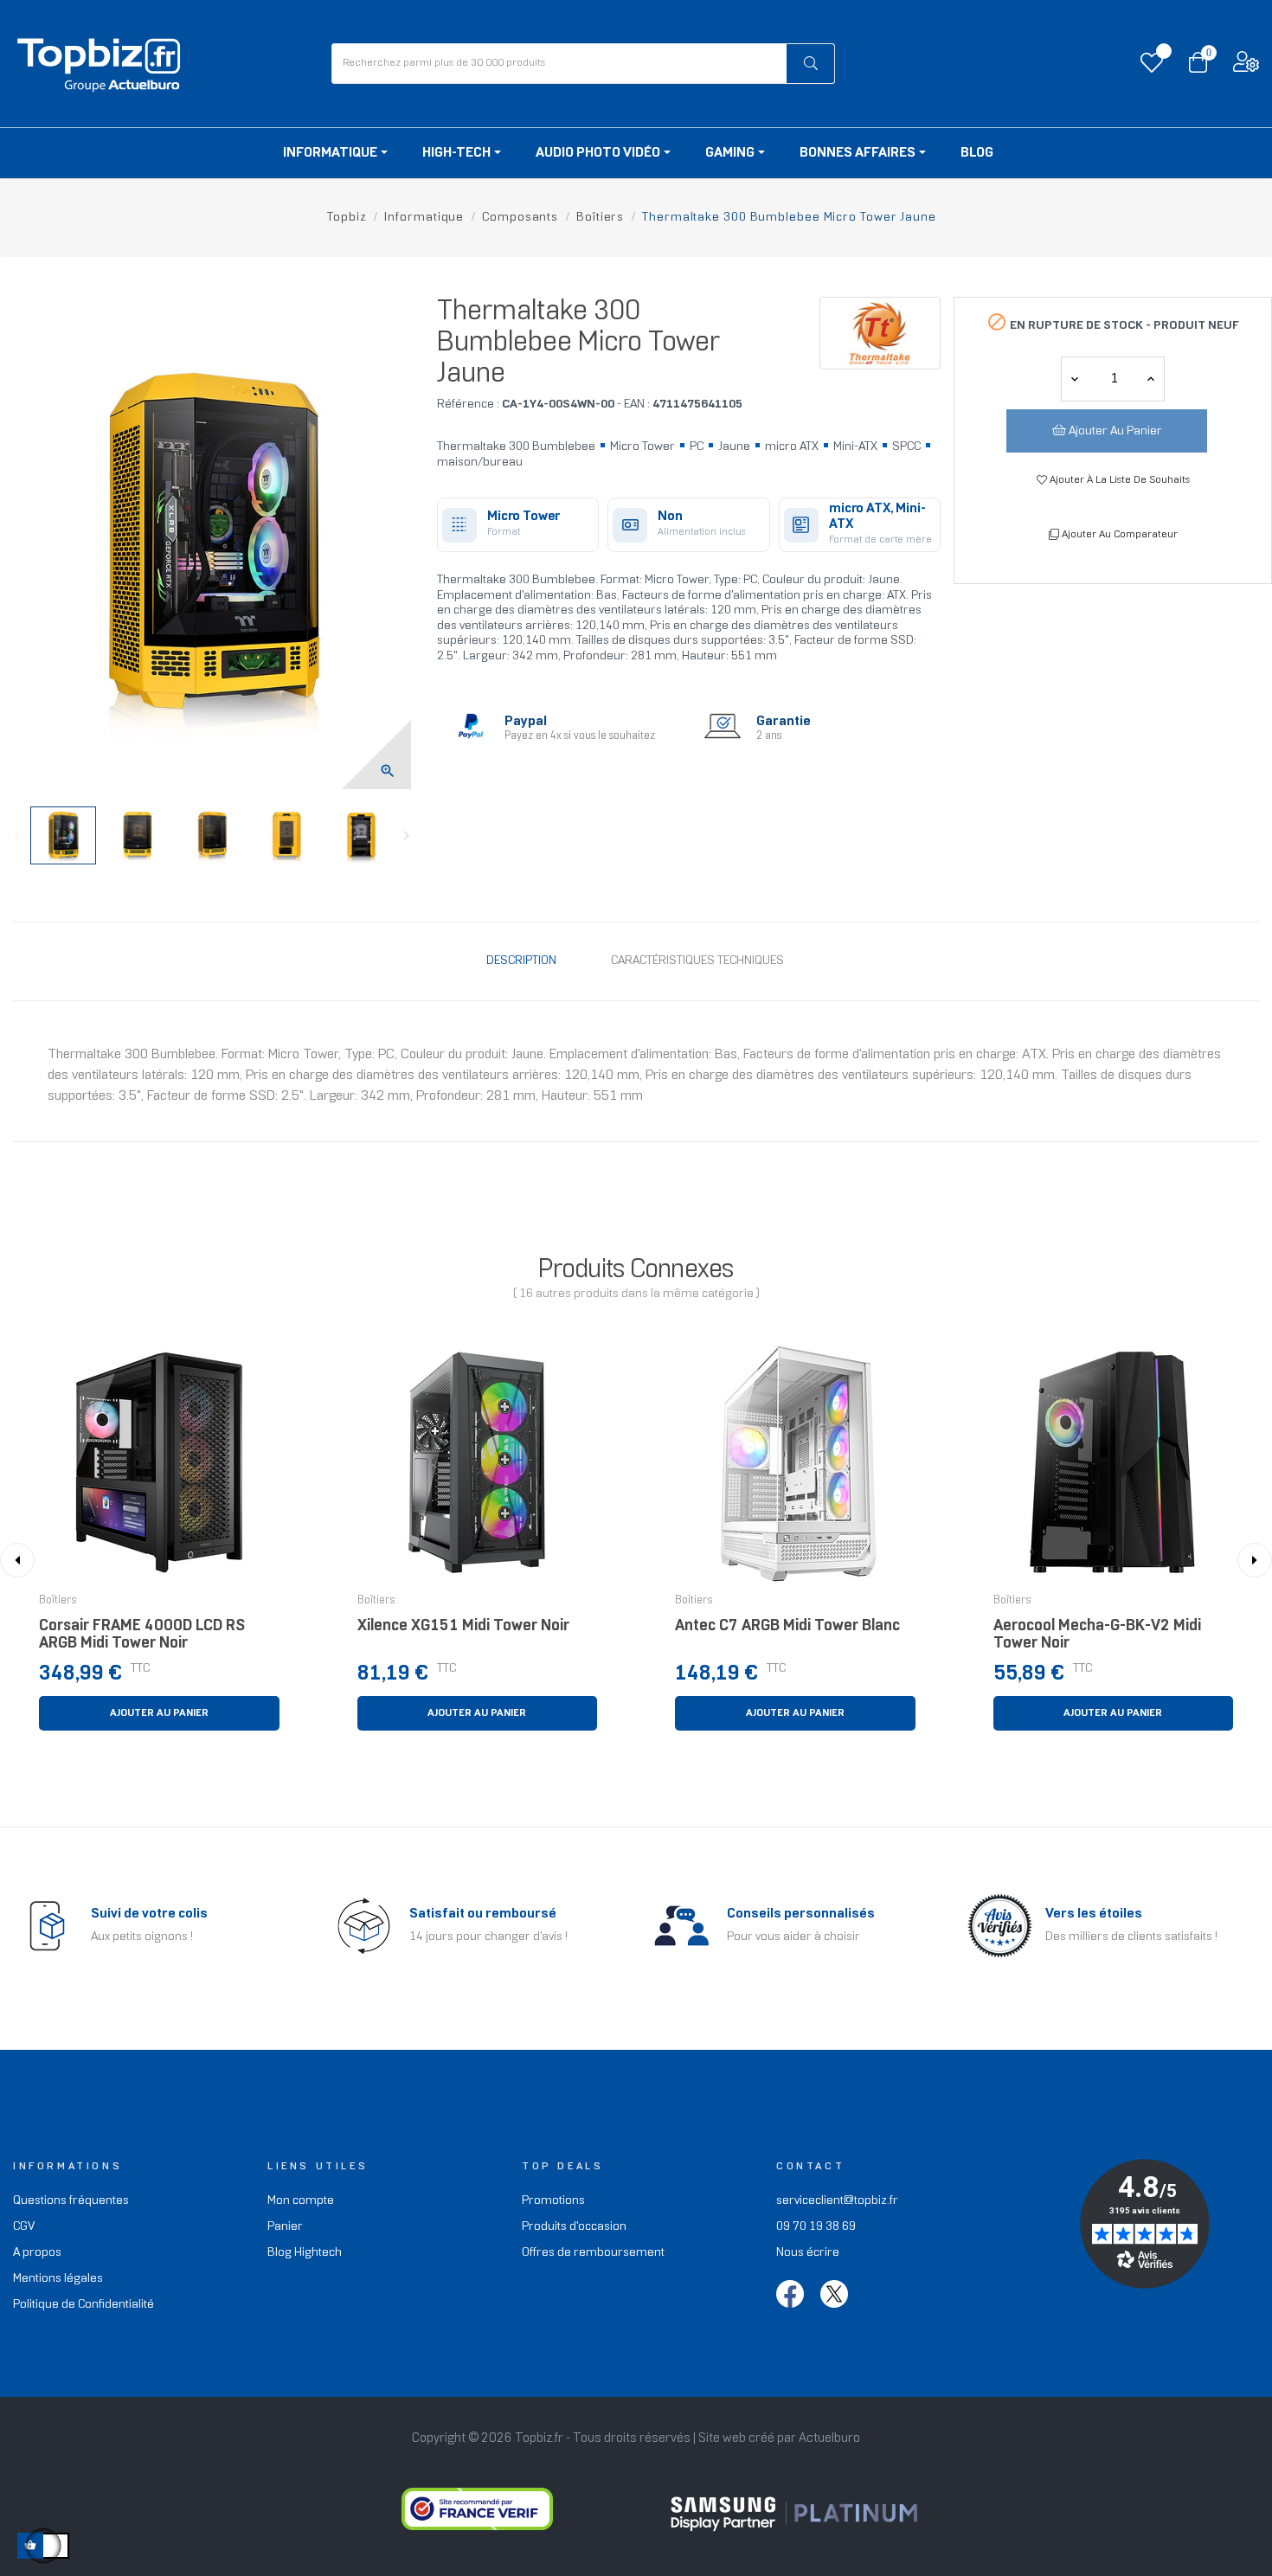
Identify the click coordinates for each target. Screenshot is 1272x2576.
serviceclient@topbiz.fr (837, 2201)
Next (407, 836)
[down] (1151, 379)
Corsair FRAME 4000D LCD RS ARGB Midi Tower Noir (142, 1635)
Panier (285, 2227)
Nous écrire (808, 2253)
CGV (24, 2227)
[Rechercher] (810, 64)
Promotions (553, 2201)
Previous (17, 836)
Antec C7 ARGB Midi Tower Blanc (787, 1626)
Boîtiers (58, 1601)
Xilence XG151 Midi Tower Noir (463, 1626)
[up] (1075, 379)
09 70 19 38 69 (816, 2227)
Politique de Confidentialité (84, 2305)
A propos (37, 2253)
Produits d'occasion (574, 2227)
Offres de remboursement (593, 2253)
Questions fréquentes (71, 2201)
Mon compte (301, 2201)
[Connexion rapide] (1246, 66)
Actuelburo (829, 2438)
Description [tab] (521, 961)
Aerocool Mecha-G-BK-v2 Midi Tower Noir (1097, 1635)
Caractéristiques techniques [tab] (697, 961)
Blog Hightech (305, 2253)
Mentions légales (58, 2279)
